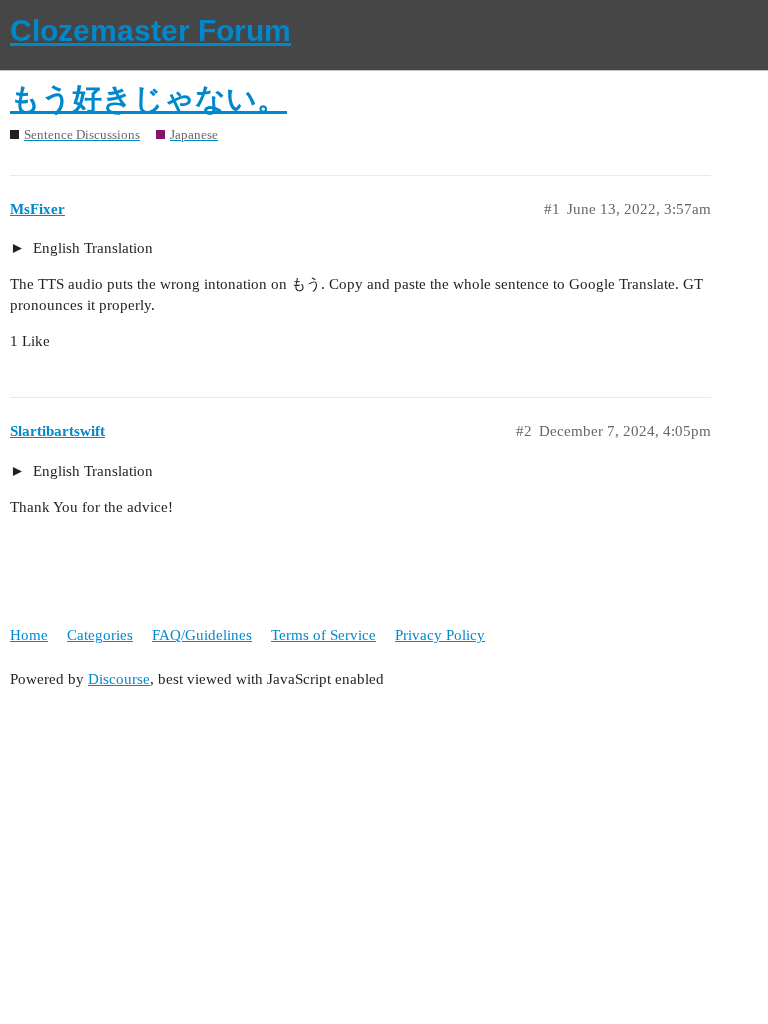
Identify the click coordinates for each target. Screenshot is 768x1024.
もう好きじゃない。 (148, 98)
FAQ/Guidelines (202, 635)
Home (29, 635)
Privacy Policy (440, 635)
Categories (100, 635)
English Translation (91, 248)
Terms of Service (323, 635)
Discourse (119, 679)
